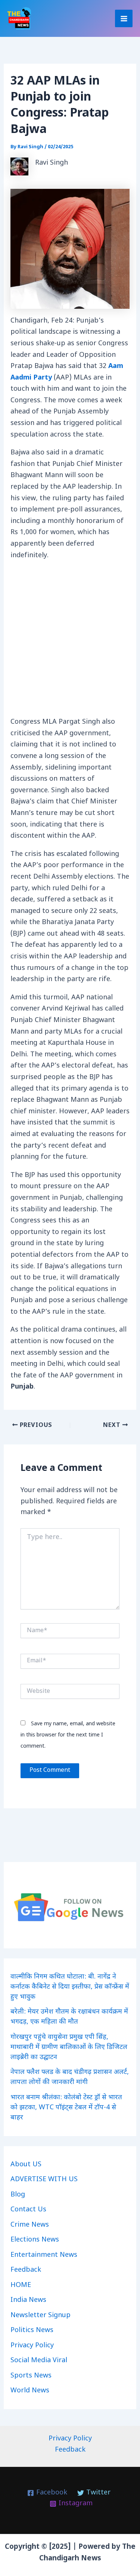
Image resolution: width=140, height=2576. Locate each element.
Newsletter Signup (41, 2315)
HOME (21, 2285)
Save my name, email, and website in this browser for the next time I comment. (68, 1735)
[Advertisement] (70, 641)
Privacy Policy (32, 2346)
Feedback (26, 2270)
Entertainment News (44, 2255)
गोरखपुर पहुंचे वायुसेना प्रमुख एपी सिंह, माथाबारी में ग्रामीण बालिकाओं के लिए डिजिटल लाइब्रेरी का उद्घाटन (69, 2047)
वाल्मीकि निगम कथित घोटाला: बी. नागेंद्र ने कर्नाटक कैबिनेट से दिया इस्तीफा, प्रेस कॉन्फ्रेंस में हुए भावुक (70, 1987)
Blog (18, 2195)
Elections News (35, 2240)
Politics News (32, 2330)
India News (28, 2300)
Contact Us (28, 2210)
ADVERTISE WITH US (44, 2180)
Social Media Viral (39, 2361)
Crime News (30, 2225)
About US (26, 2165)
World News (30, 2391)
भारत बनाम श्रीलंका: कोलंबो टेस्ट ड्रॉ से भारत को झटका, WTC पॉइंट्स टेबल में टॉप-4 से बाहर (66, 2108)
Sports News (31, 2376)
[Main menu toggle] (124, 18)
